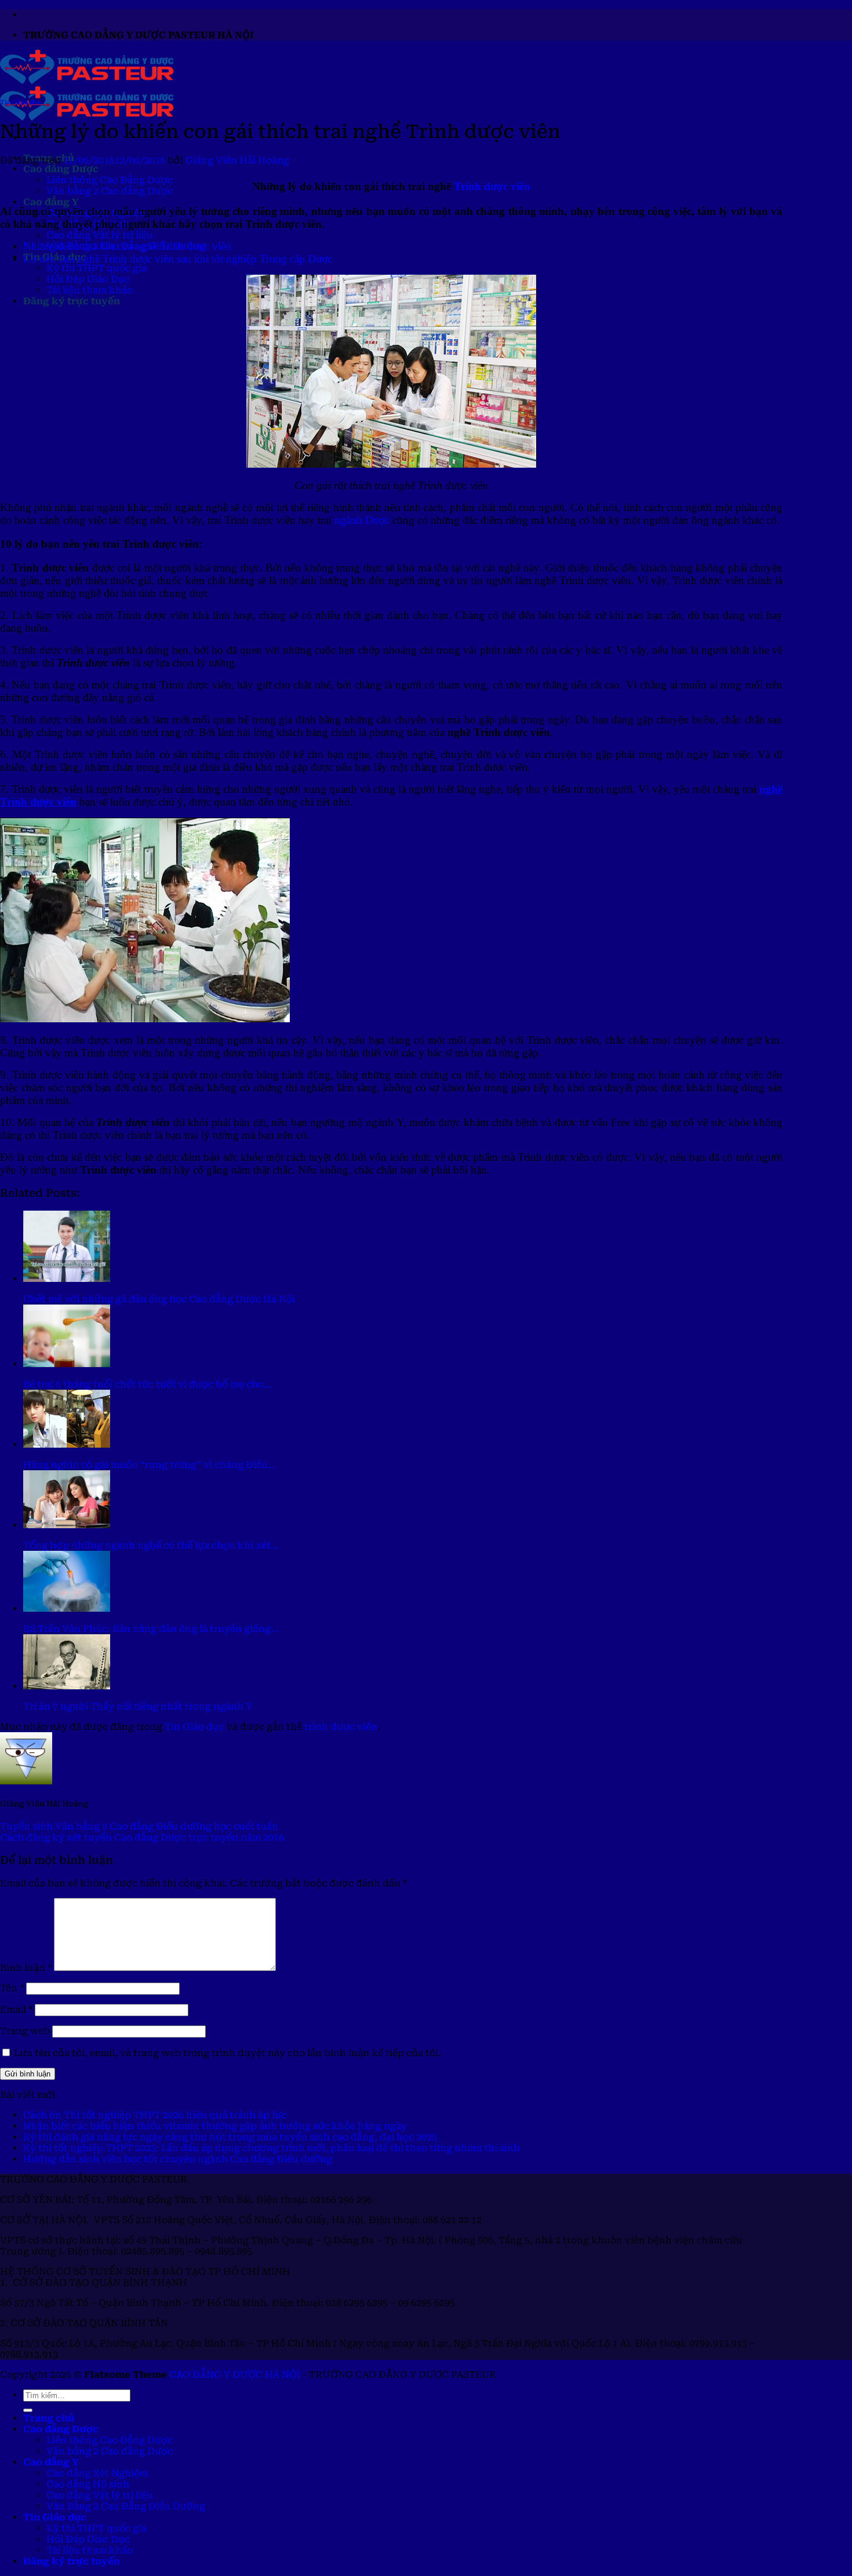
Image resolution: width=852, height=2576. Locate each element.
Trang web (25, 2031)
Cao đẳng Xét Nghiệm (97, 2473)
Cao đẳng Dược (61, 169)
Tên (12, 1988)
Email (16, 2010)
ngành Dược (362, 520)
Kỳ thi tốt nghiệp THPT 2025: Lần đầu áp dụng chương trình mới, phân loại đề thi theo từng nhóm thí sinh (272, 2148)
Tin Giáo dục (21, 102)
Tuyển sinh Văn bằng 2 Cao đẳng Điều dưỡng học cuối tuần (139, 1826)
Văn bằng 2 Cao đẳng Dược (110, 191)
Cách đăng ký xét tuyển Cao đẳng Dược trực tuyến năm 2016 (142, 1837)
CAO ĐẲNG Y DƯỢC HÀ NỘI (235, 2375)
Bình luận (26, 1968)
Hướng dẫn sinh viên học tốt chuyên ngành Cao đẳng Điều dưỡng (178, 2159)
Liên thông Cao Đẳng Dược (110, 180)
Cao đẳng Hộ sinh (88, 2484)
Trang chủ (49, 2418)
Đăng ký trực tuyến (72, 301)
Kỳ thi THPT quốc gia (97, 268)
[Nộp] (28, 2410)
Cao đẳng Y (51, 202)
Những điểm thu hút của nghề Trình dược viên (127, 246)
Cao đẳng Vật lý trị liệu (100, 235)
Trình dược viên (492, 186)
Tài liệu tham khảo (90, 290)
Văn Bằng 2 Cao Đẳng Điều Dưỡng (126, 2506)
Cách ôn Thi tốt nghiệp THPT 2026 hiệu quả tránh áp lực (155, 2115)
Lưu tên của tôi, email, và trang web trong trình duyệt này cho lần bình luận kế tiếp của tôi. (227, 2053)
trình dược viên (341, 1727)
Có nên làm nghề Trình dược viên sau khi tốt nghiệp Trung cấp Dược (178, 259)
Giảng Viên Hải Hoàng (237, 160)
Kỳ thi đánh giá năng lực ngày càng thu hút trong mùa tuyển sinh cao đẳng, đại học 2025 (230, 2137)
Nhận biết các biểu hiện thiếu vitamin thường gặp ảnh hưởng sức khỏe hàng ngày (215, 2126)
